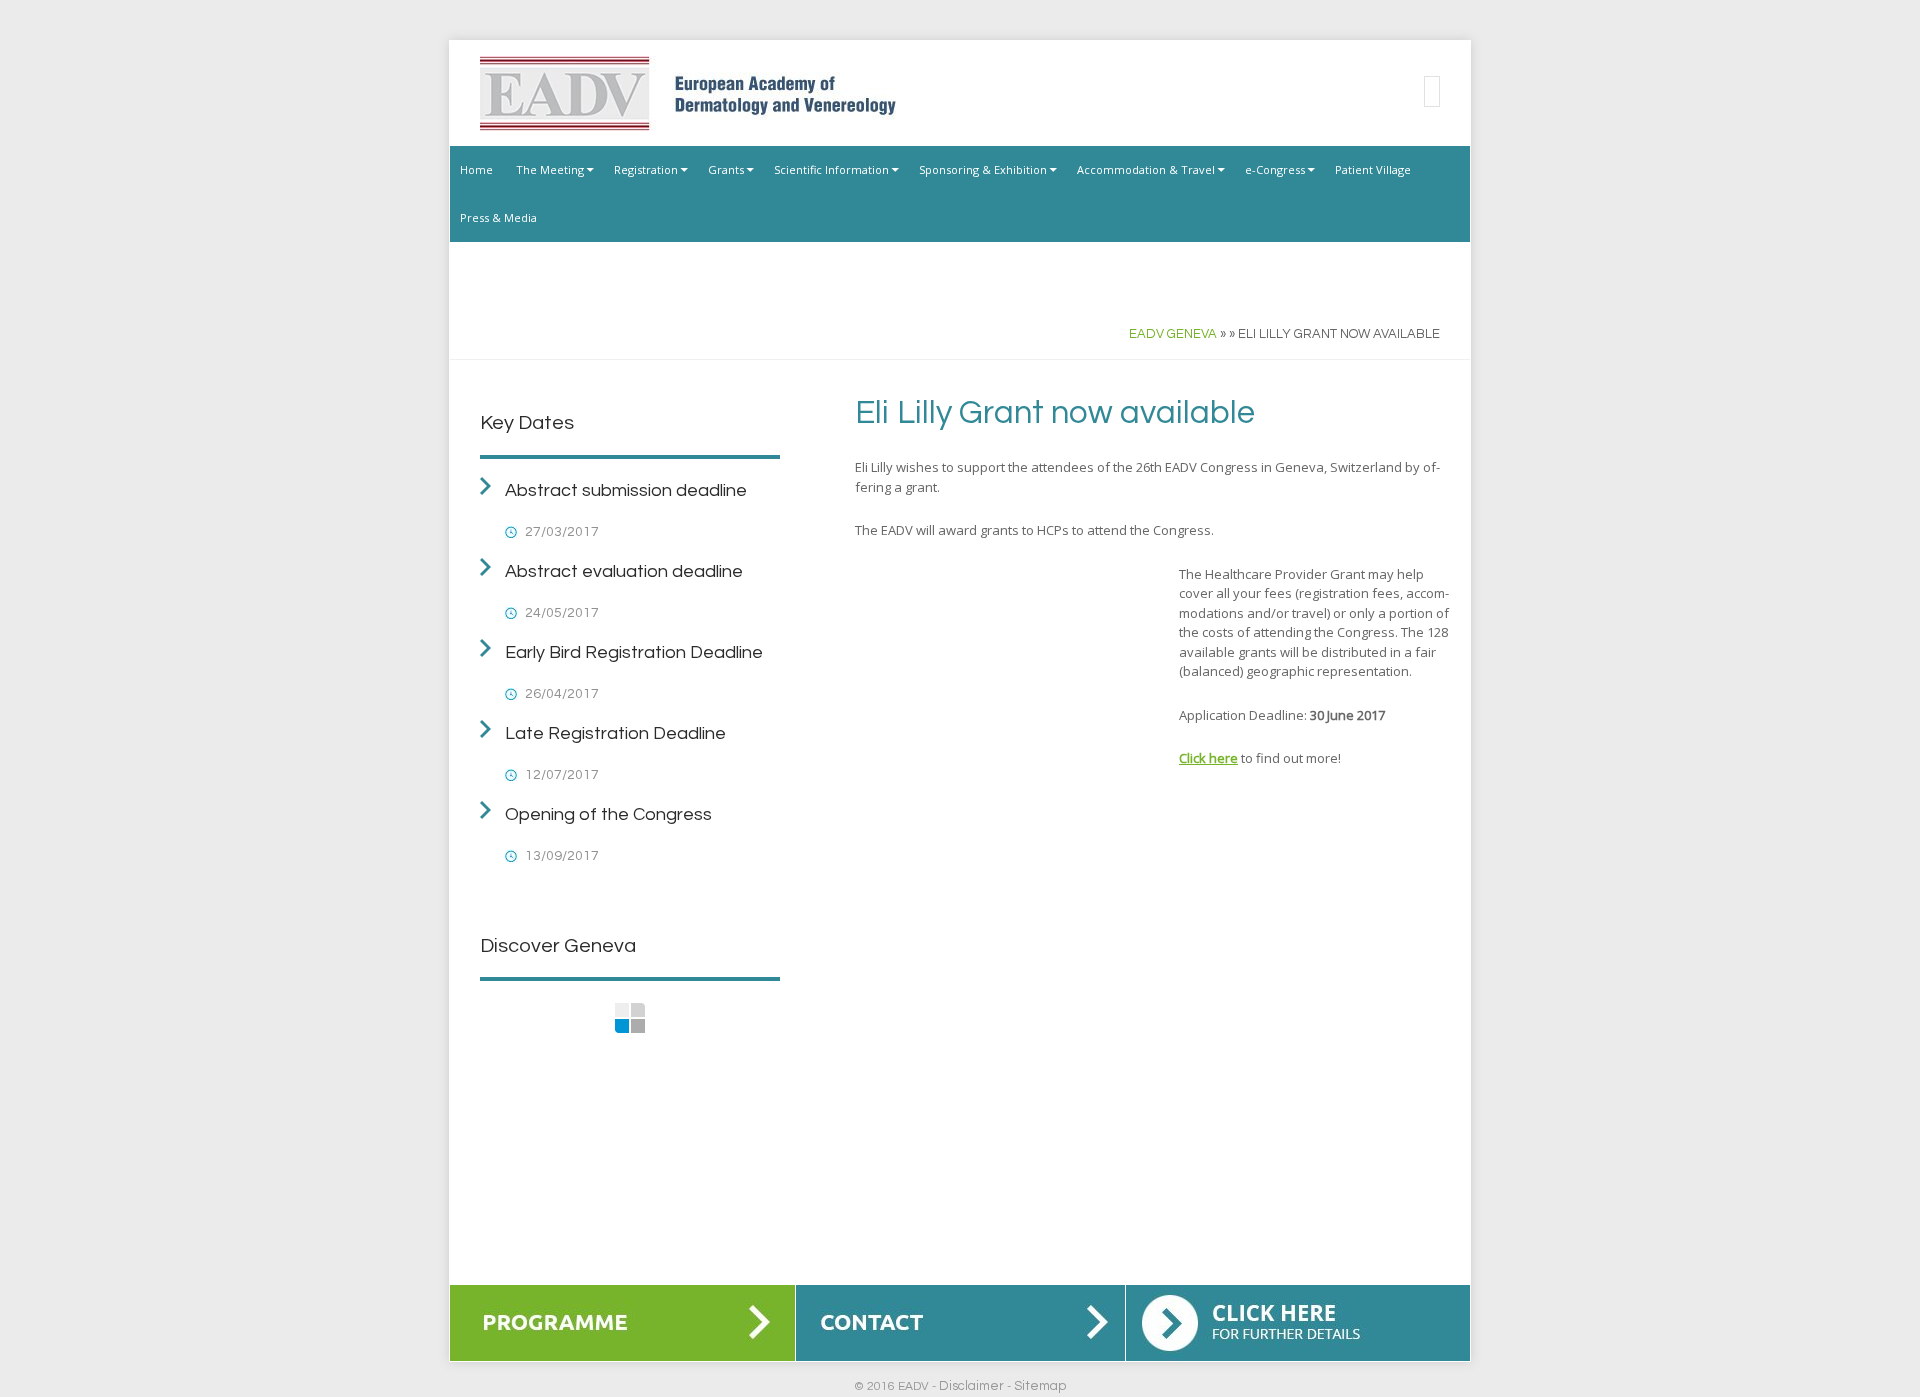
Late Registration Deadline (615, 733)
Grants (726, 169)
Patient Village (1373, 169)
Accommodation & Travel (1146, 169)
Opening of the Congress (608, 814)
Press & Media (498, 217)
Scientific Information (831, 169)
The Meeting (550, 169)
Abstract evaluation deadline (624, 571)
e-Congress (1275, 169)
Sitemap (1040, 1386)
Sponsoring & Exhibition (983, 169)
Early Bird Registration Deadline (634, 652)
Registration (646, 169)
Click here (1208, 758)
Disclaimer (971, 1386)
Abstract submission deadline (626, 490)
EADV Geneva (1173, 334)
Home (476, 169)
